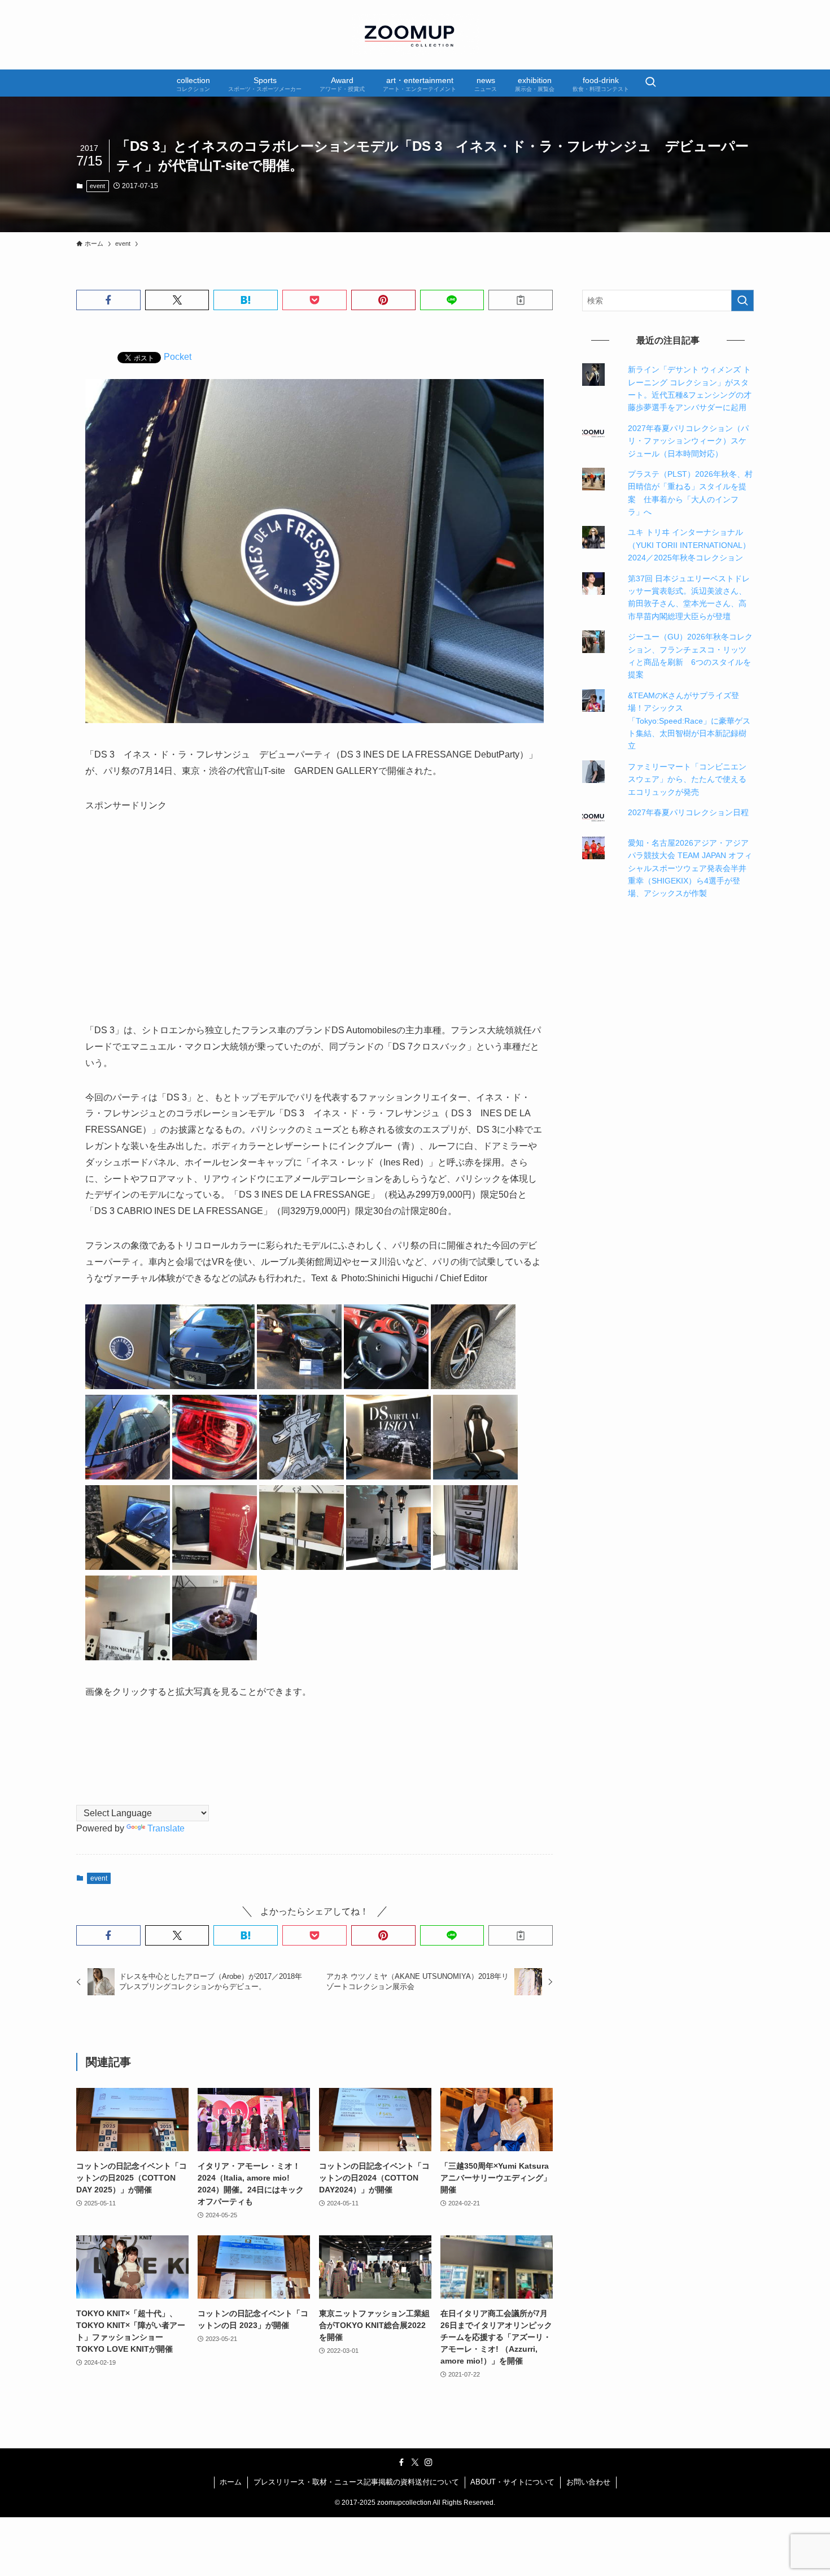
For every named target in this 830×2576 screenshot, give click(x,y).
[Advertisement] (314, 909)
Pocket (178, 357)
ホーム (231, 2482)
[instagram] (429, 2462)
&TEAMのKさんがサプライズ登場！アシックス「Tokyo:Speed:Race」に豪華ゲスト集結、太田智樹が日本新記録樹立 (689, 721)
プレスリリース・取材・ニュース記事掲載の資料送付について (356, 2482)
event (97, 186)
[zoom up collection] (415, 35)
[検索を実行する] (742, 301)
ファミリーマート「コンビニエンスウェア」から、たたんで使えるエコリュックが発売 (687, 779)
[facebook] (401, 2462)
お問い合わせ (588, 2482)
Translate (166, 1828)
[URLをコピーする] (521, 300)
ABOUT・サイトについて (512, 2482)
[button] (108, 300)
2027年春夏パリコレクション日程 (688, 812)
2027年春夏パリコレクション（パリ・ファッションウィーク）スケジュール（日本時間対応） (688, 441)
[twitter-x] (415, 2462)
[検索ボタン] (650, 83)
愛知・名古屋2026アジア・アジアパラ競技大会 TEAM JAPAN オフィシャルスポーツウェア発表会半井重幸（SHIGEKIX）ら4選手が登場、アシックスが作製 (690, 868)
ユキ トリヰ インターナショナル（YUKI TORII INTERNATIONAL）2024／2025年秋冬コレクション (689, 545)
